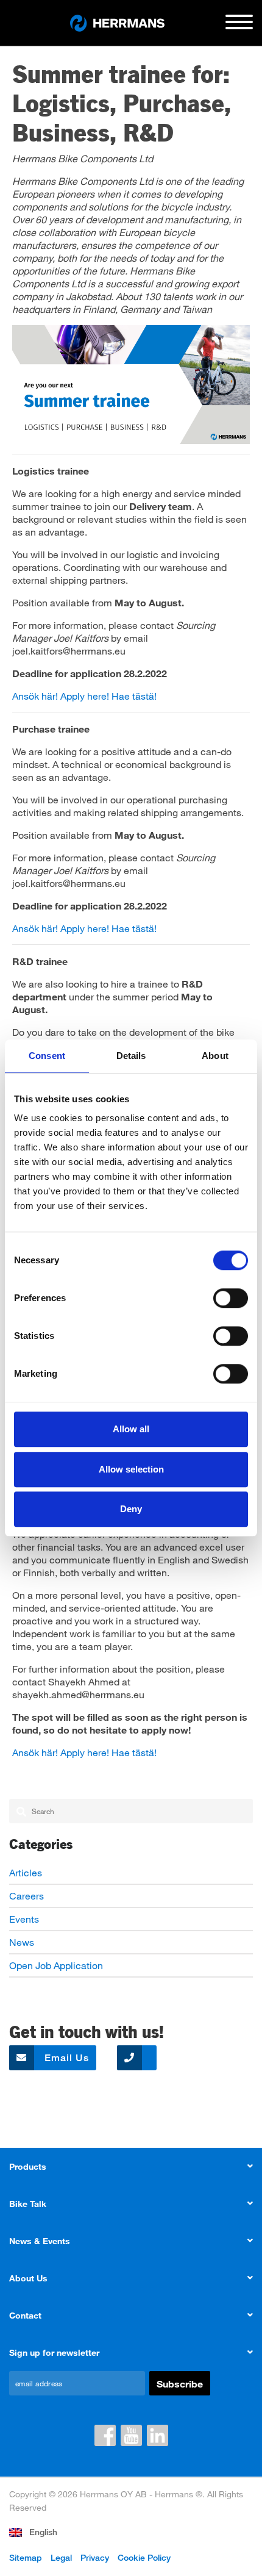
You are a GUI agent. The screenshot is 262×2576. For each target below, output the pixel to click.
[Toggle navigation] (239, 27)
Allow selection (131, 1469)
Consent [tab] (47, 1056)
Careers (27, 1896)
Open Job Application (56, 1965)
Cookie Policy (144, 2557)
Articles (26, 1872)
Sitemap (26, 2557)
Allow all (131, 1429)
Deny (131, 1509)
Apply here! (85, 696)
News (22, 1942)
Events (24, 1919)
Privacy (95, 2557)
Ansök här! (35, 696)
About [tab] (215, 1056)
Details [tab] (131, 1056)
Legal (61, 2557)
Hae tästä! (134, 696)
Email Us (65, 2058)
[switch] (231, 1298)
